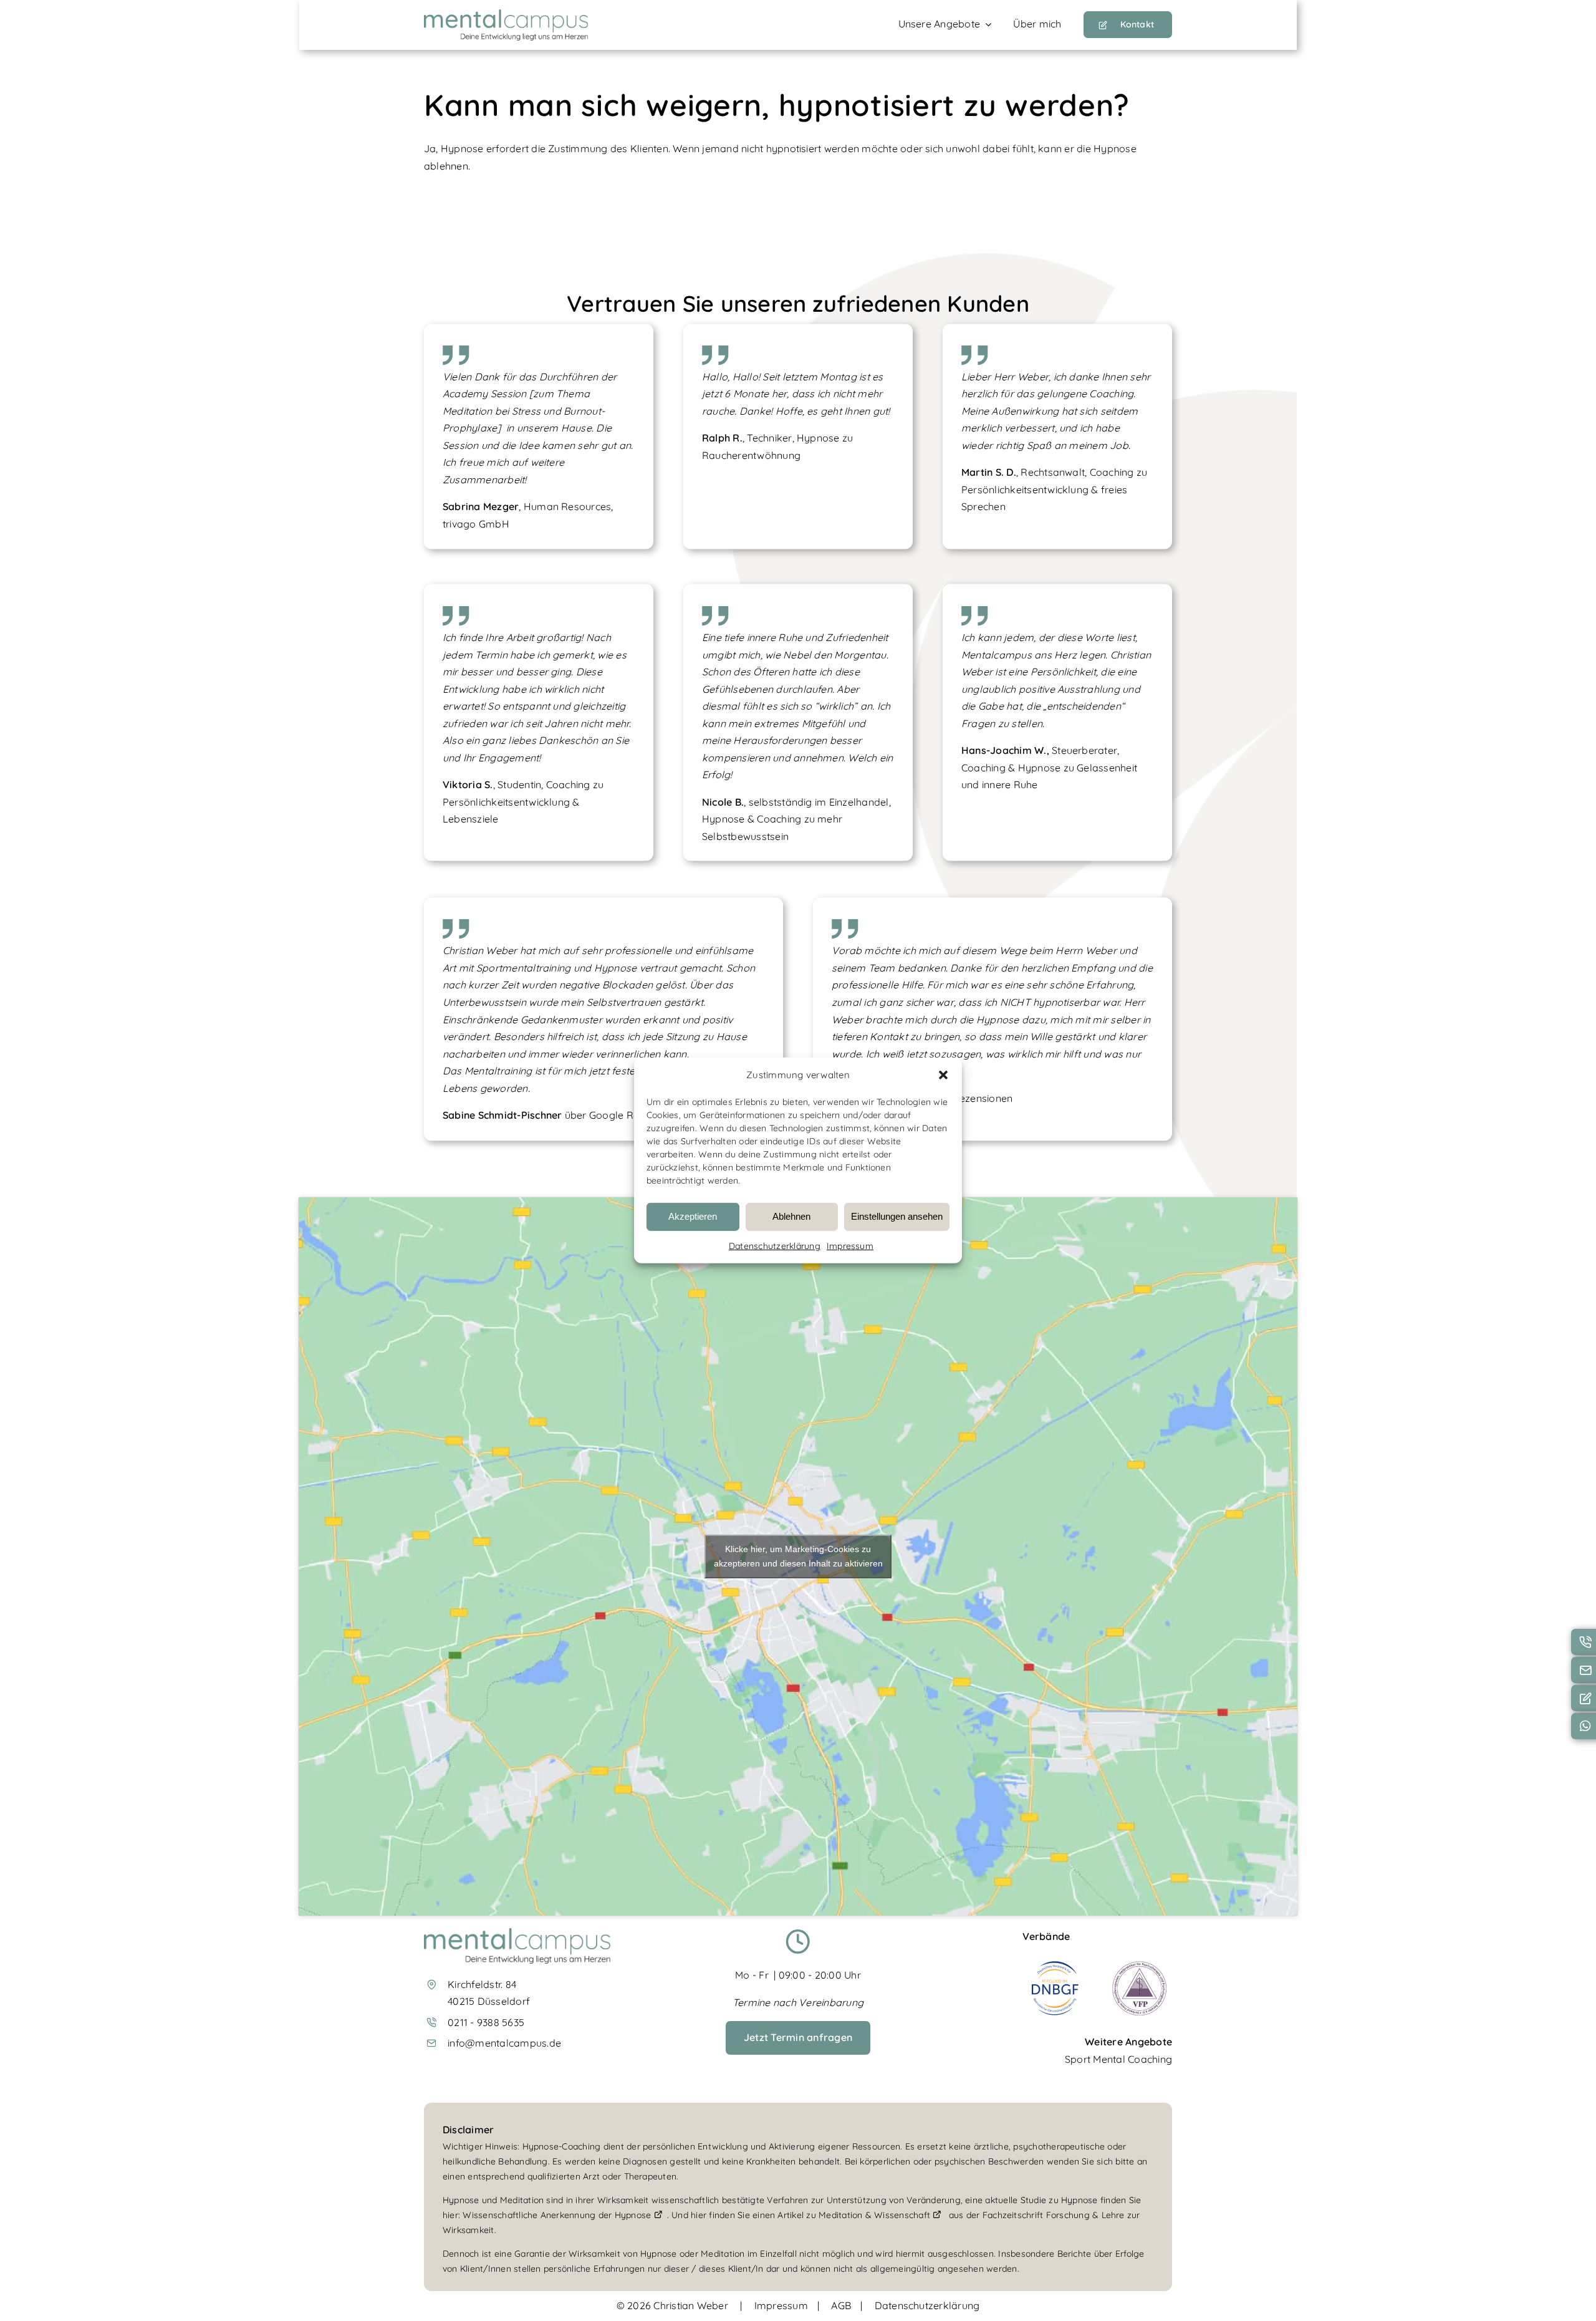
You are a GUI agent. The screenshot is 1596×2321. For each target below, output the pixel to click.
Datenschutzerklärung (775, 1246)
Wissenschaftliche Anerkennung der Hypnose (558, 2215)
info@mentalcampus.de (504, 2043)
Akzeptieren (693, 1216)
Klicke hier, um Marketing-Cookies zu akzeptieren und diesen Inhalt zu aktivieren (798, 1556)
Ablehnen (791, 1216)
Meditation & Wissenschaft (876, 2215)
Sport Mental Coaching (1118, 2059)
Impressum (850, 1246)
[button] (943, 1075)
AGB (841, 2305)
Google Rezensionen (964, 1098)
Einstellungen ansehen (897, 1216)
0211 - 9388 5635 (486, 2022)
